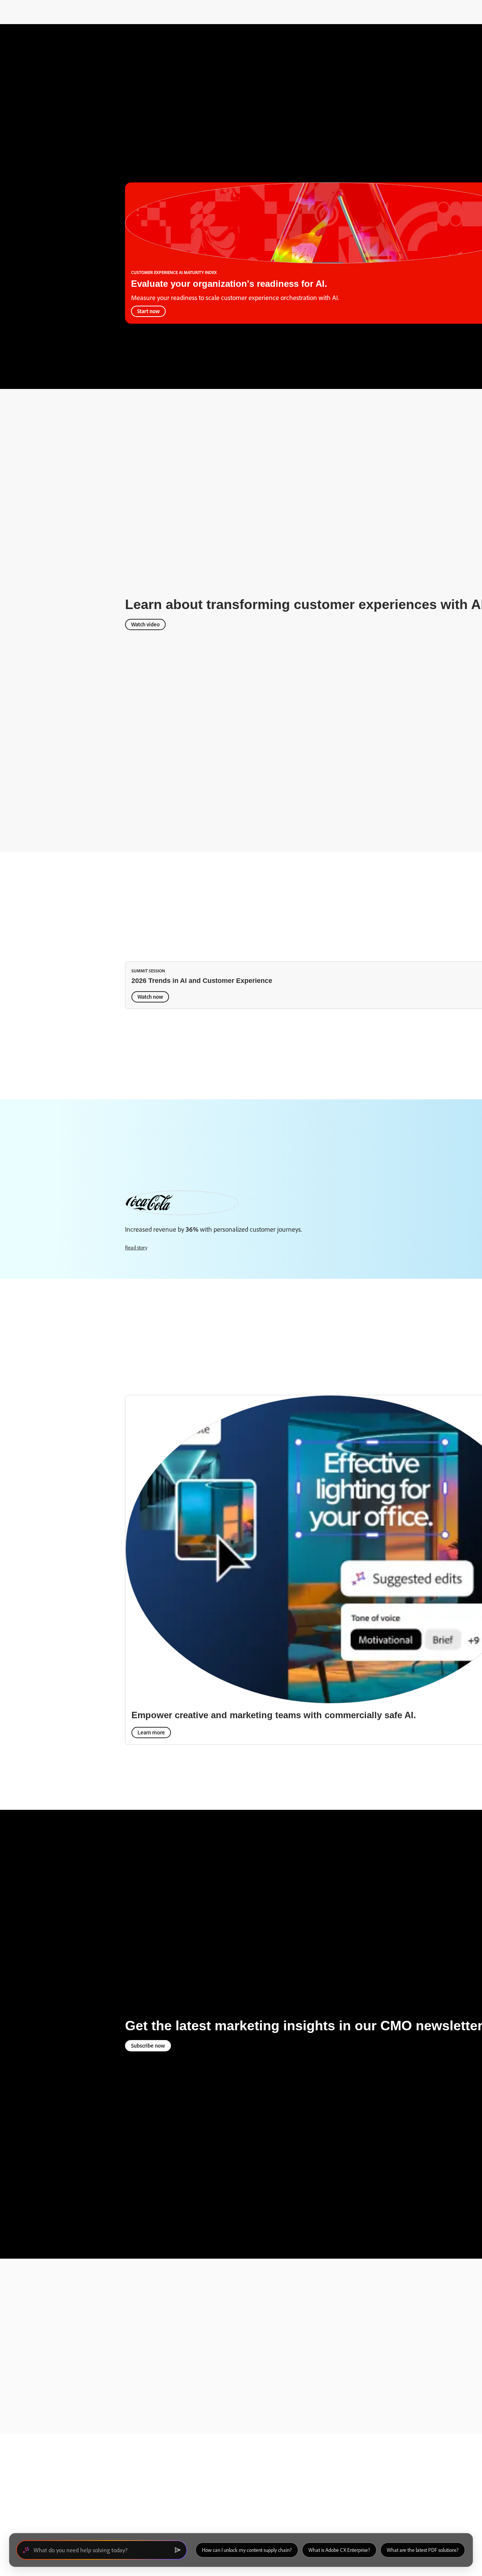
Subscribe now (148, 2046)
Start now (148, 311)
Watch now (150, 997)
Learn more (151, 1732)
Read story (136, 1247)
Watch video (145, 624)
